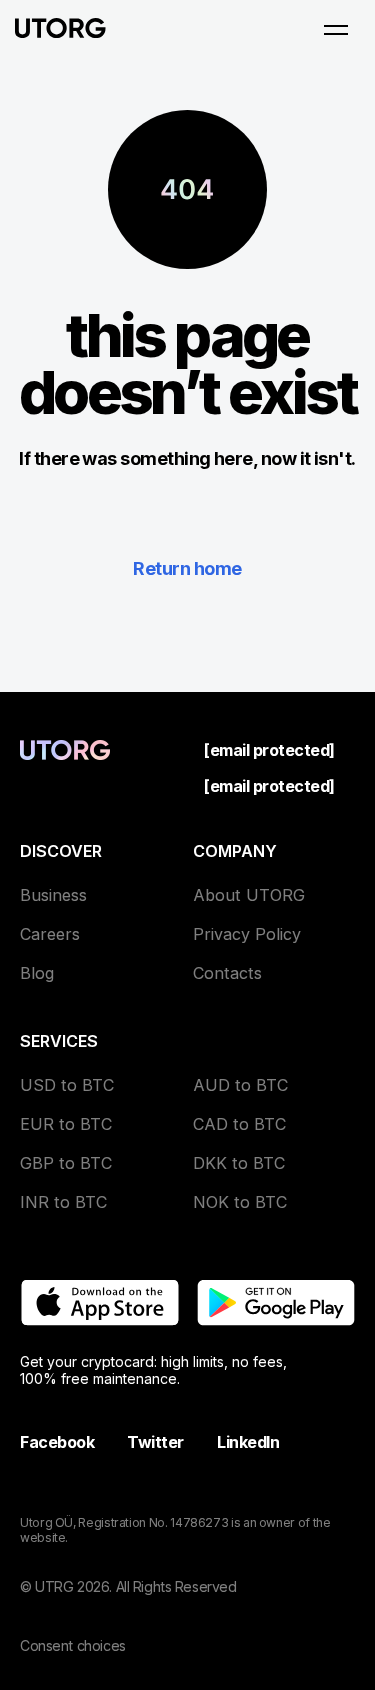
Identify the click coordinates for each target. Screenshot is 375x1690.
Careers (50, 934)
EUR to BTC (66, 1124)
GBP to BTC (66, 1163)
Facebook (57, 1442)
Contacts (227, 973)
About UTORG (249, 895)
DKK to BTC (239, 1163)
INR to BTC (63, 1202)
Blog (37, 973)
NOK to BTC (240, 1202)
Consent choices (73, 1645)
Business (53, 895)
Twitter (155, 1442)
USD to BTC (67, 1085)
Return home (187, 568)
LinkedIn (248, 1442)
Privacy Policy (247, 934)
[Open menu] (336, 30)
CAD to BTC (239, 1124)
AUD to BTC (240, 1085)
